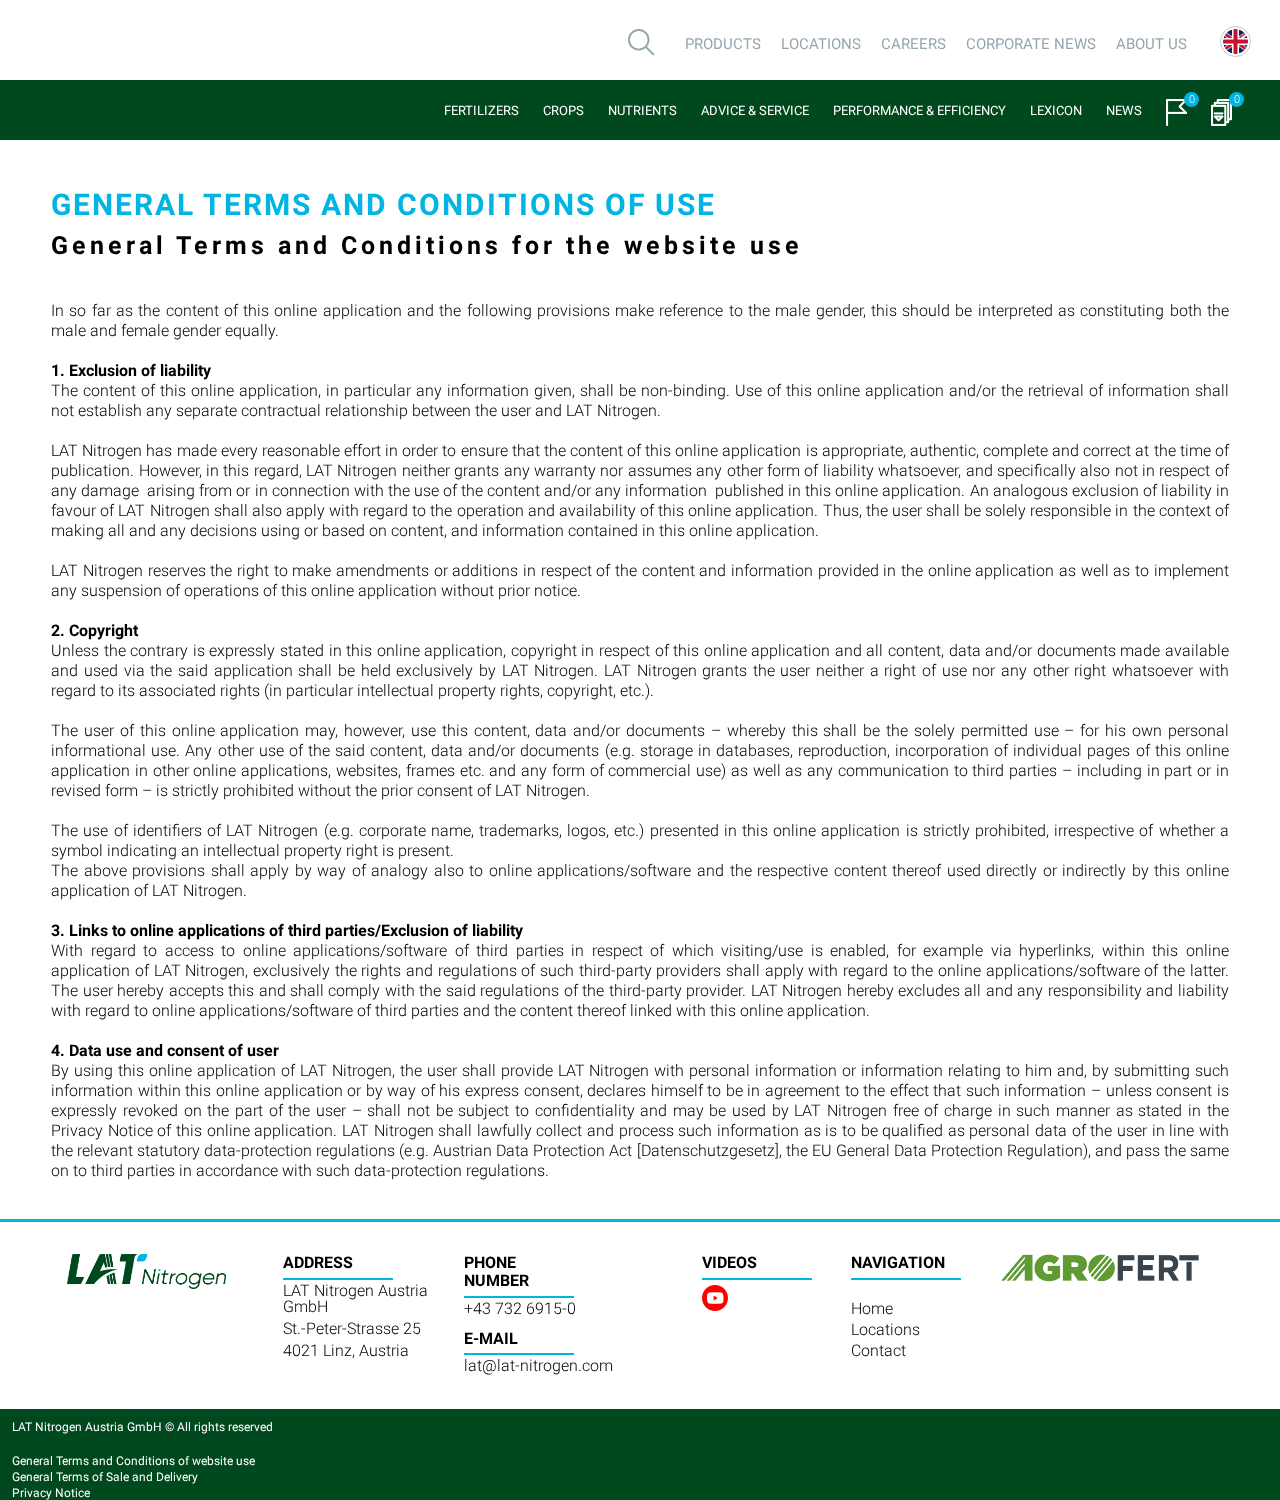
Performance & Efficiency (919, 110)
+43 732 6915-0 (520, 1308)
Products (723, 44)
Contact (878, 1350)
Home (872, 1308)
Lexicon (1056, 110)
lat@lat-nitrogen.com (538, 1365)
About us (1151, 44)
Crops (563, 110)
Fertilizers (481, 110)
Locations (821, 44)
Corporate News (1031, 44)
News (1124, 110)
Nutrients (642, 110)
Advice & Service (755, 110)
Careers (913, 44)
